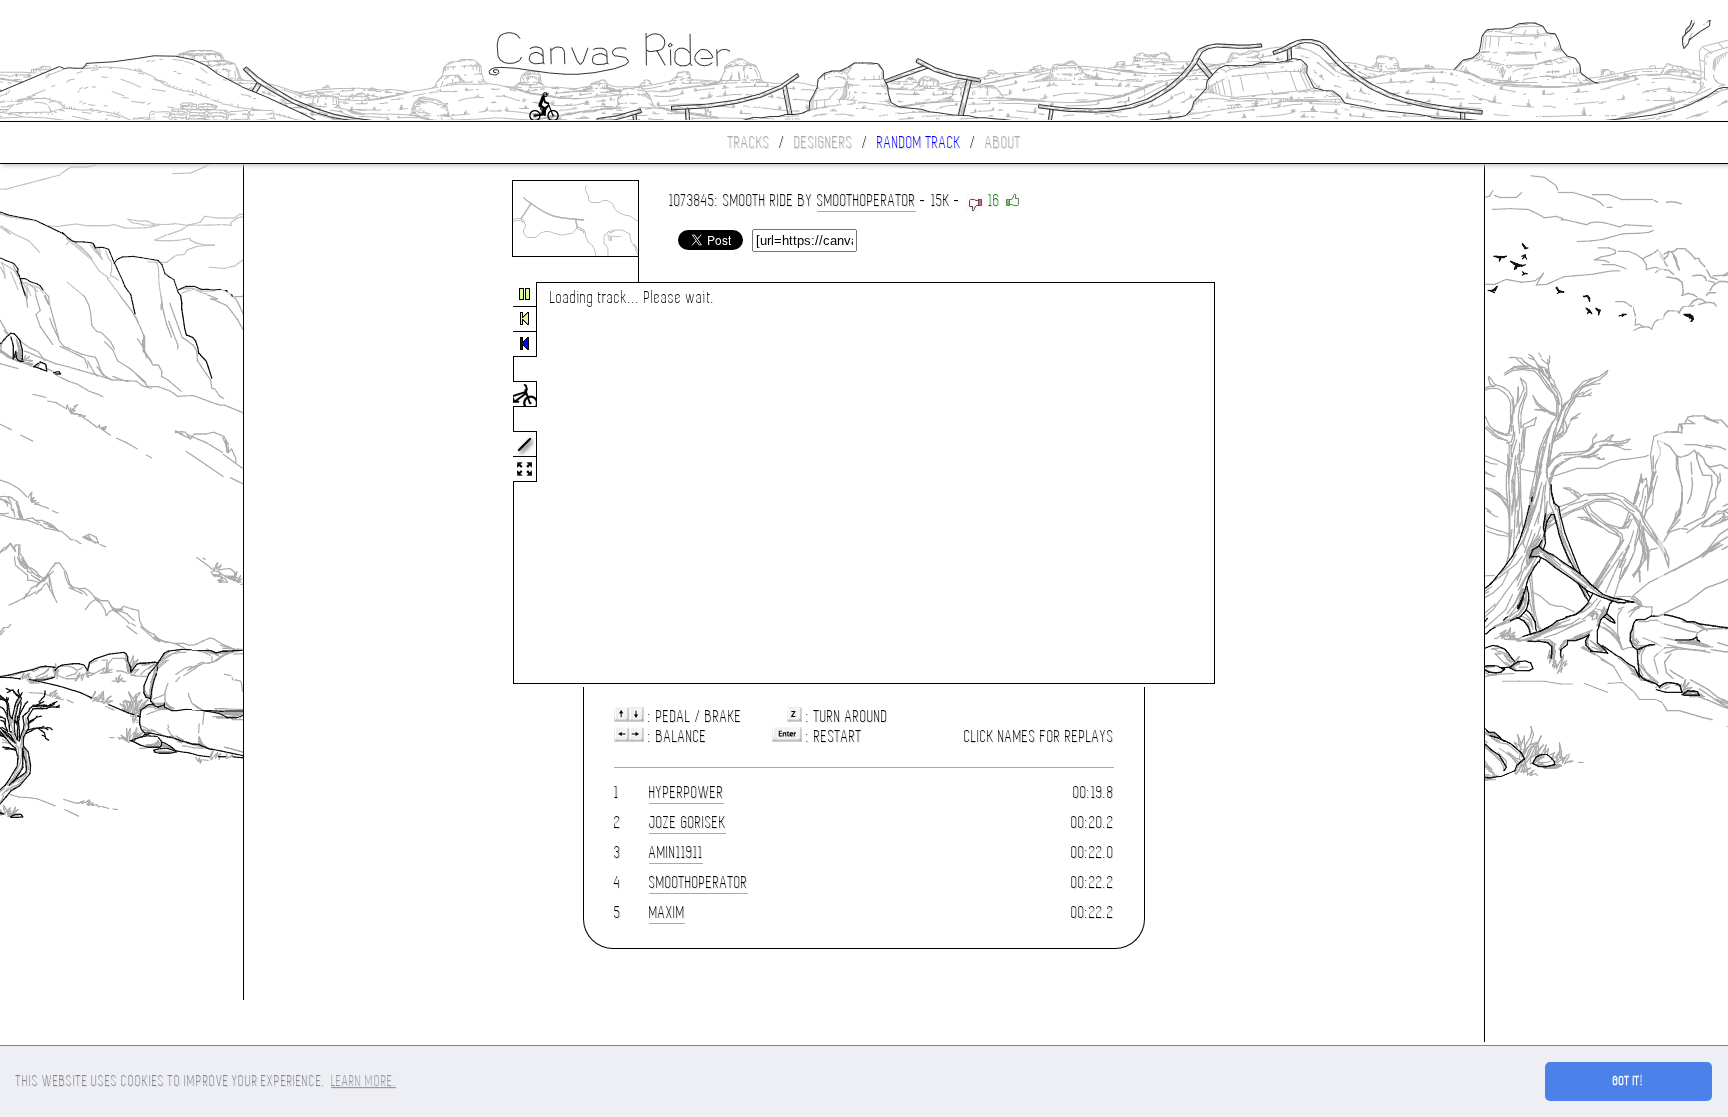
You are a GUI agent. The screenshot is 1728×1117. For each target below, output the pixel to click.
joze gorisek (687, 822)
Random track (919, 142)
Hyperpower (686, 792)
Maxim (667, 912)
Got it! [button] (1628, 1081)
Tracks (749, 142)
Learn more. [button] (363, 1081)
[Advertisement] (328, 484)
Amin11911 (676, 852)
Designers (823, 142)
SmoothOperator (866, 200)
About (1003, 142)
